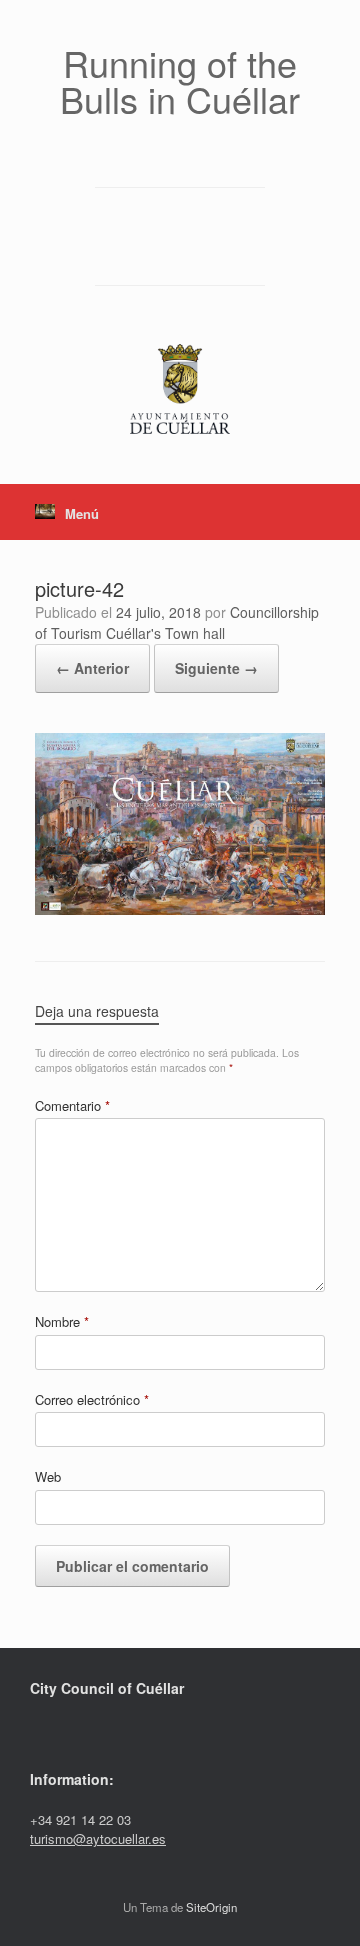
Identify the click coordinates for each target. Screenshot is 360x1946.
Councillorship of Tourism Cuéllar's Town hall (177, 622)
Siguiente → (216, 668)
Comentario (72, 1105)
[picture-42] (180, 908)
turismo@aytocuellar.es (98, 1838)
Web (48, 1476)
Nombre (62, 1321)
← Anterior (92, 668)
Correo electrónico (92, 1399)
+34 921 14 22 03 (80, 1819)
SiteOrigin (211, 1907)
